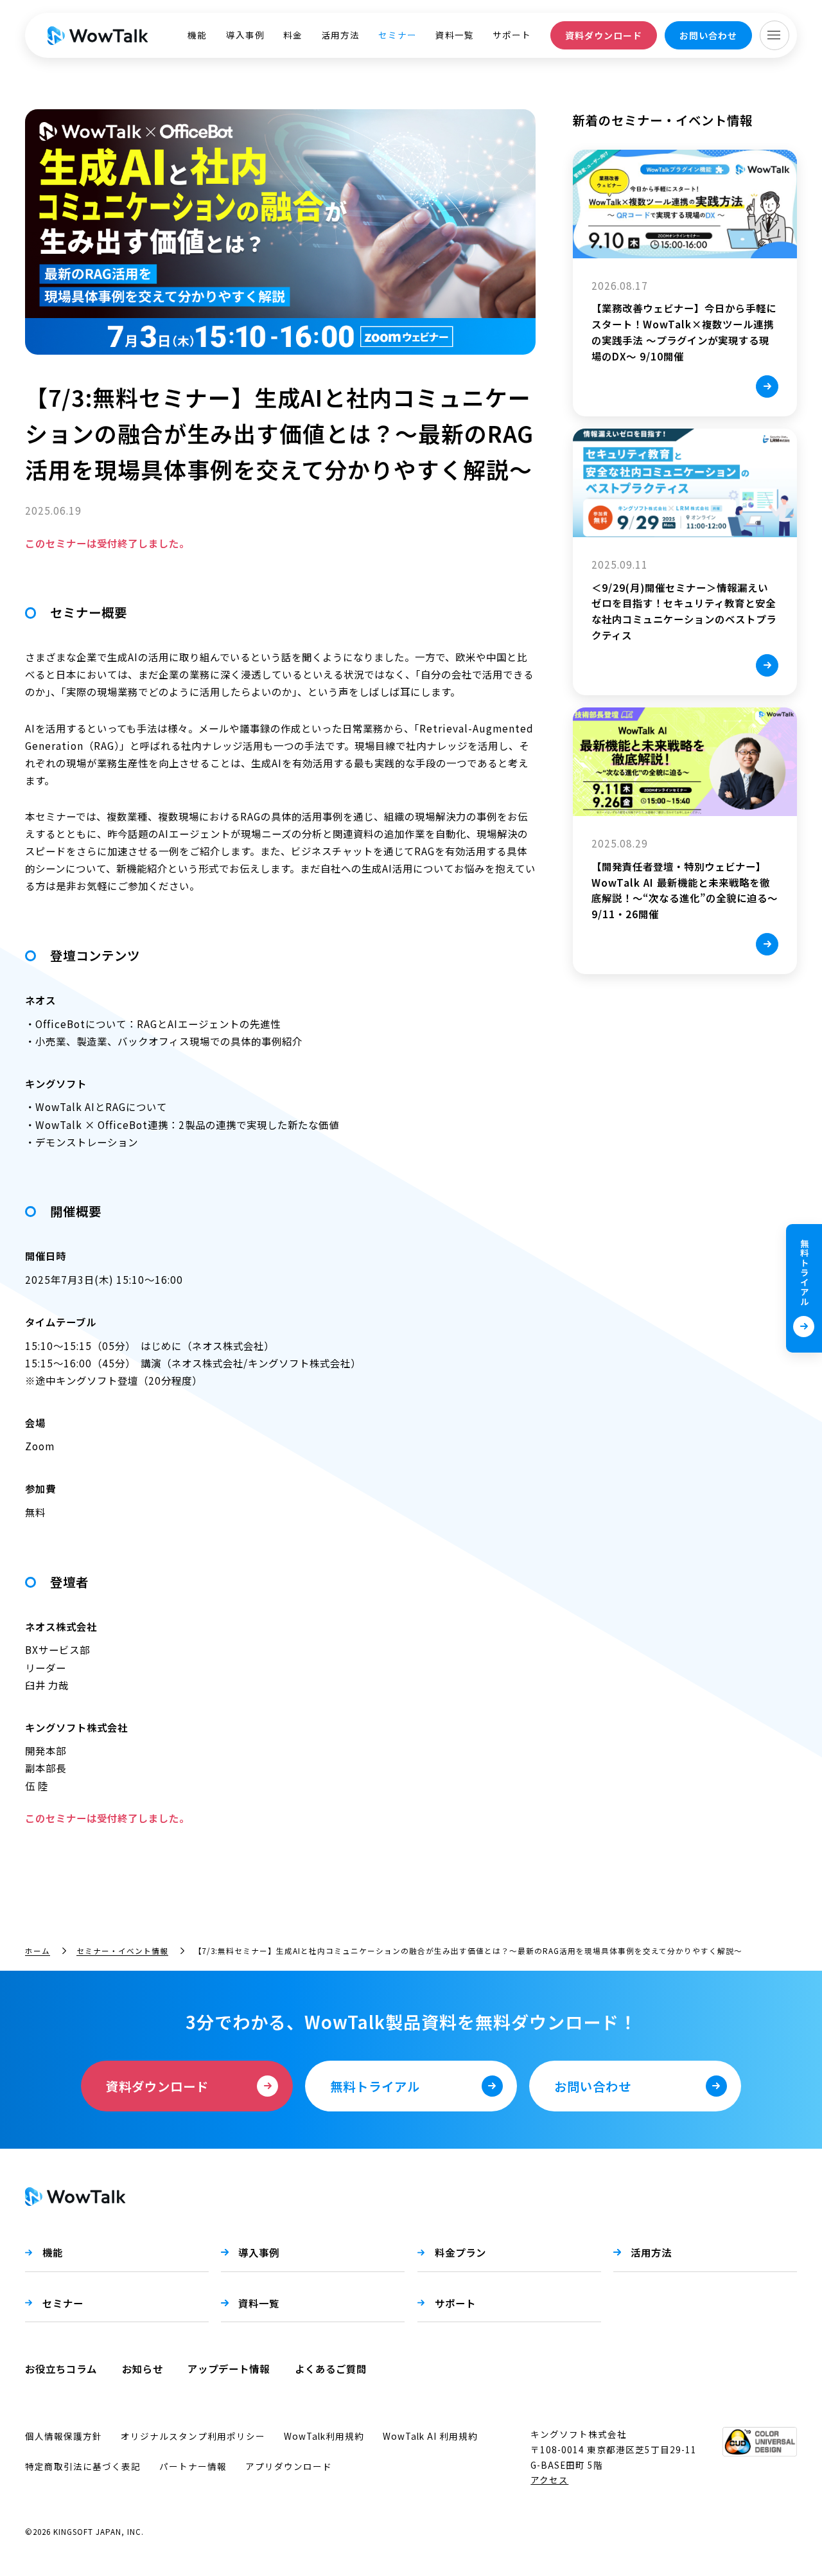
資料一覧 (455, 35)
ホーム (38, 1950)
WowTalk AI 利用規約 (430, 2436)
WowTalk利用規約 (324, 2436)
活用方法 (340, 35)
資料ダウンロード (604, 35)
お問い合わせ (708, 35)
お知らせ (143, 2368)
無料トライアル (805, 1273)
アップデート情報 (229, 2368)
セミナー (398, 35)
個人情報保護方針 (64, 2436)
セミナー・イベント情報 (122, 1950)
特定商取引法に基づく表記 (83, 2466)
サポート (512, 35)
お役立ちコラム (61, 2368)
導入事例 (245, 35)
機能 (197, 35)
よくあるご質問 (331, 2368)
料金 (293, 35)
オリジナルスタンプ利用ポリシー (193, 2436)
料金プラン (460, 2252)
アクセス (549, 2480)
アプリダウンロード (289, 2466)
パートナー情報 (193, 2466)
